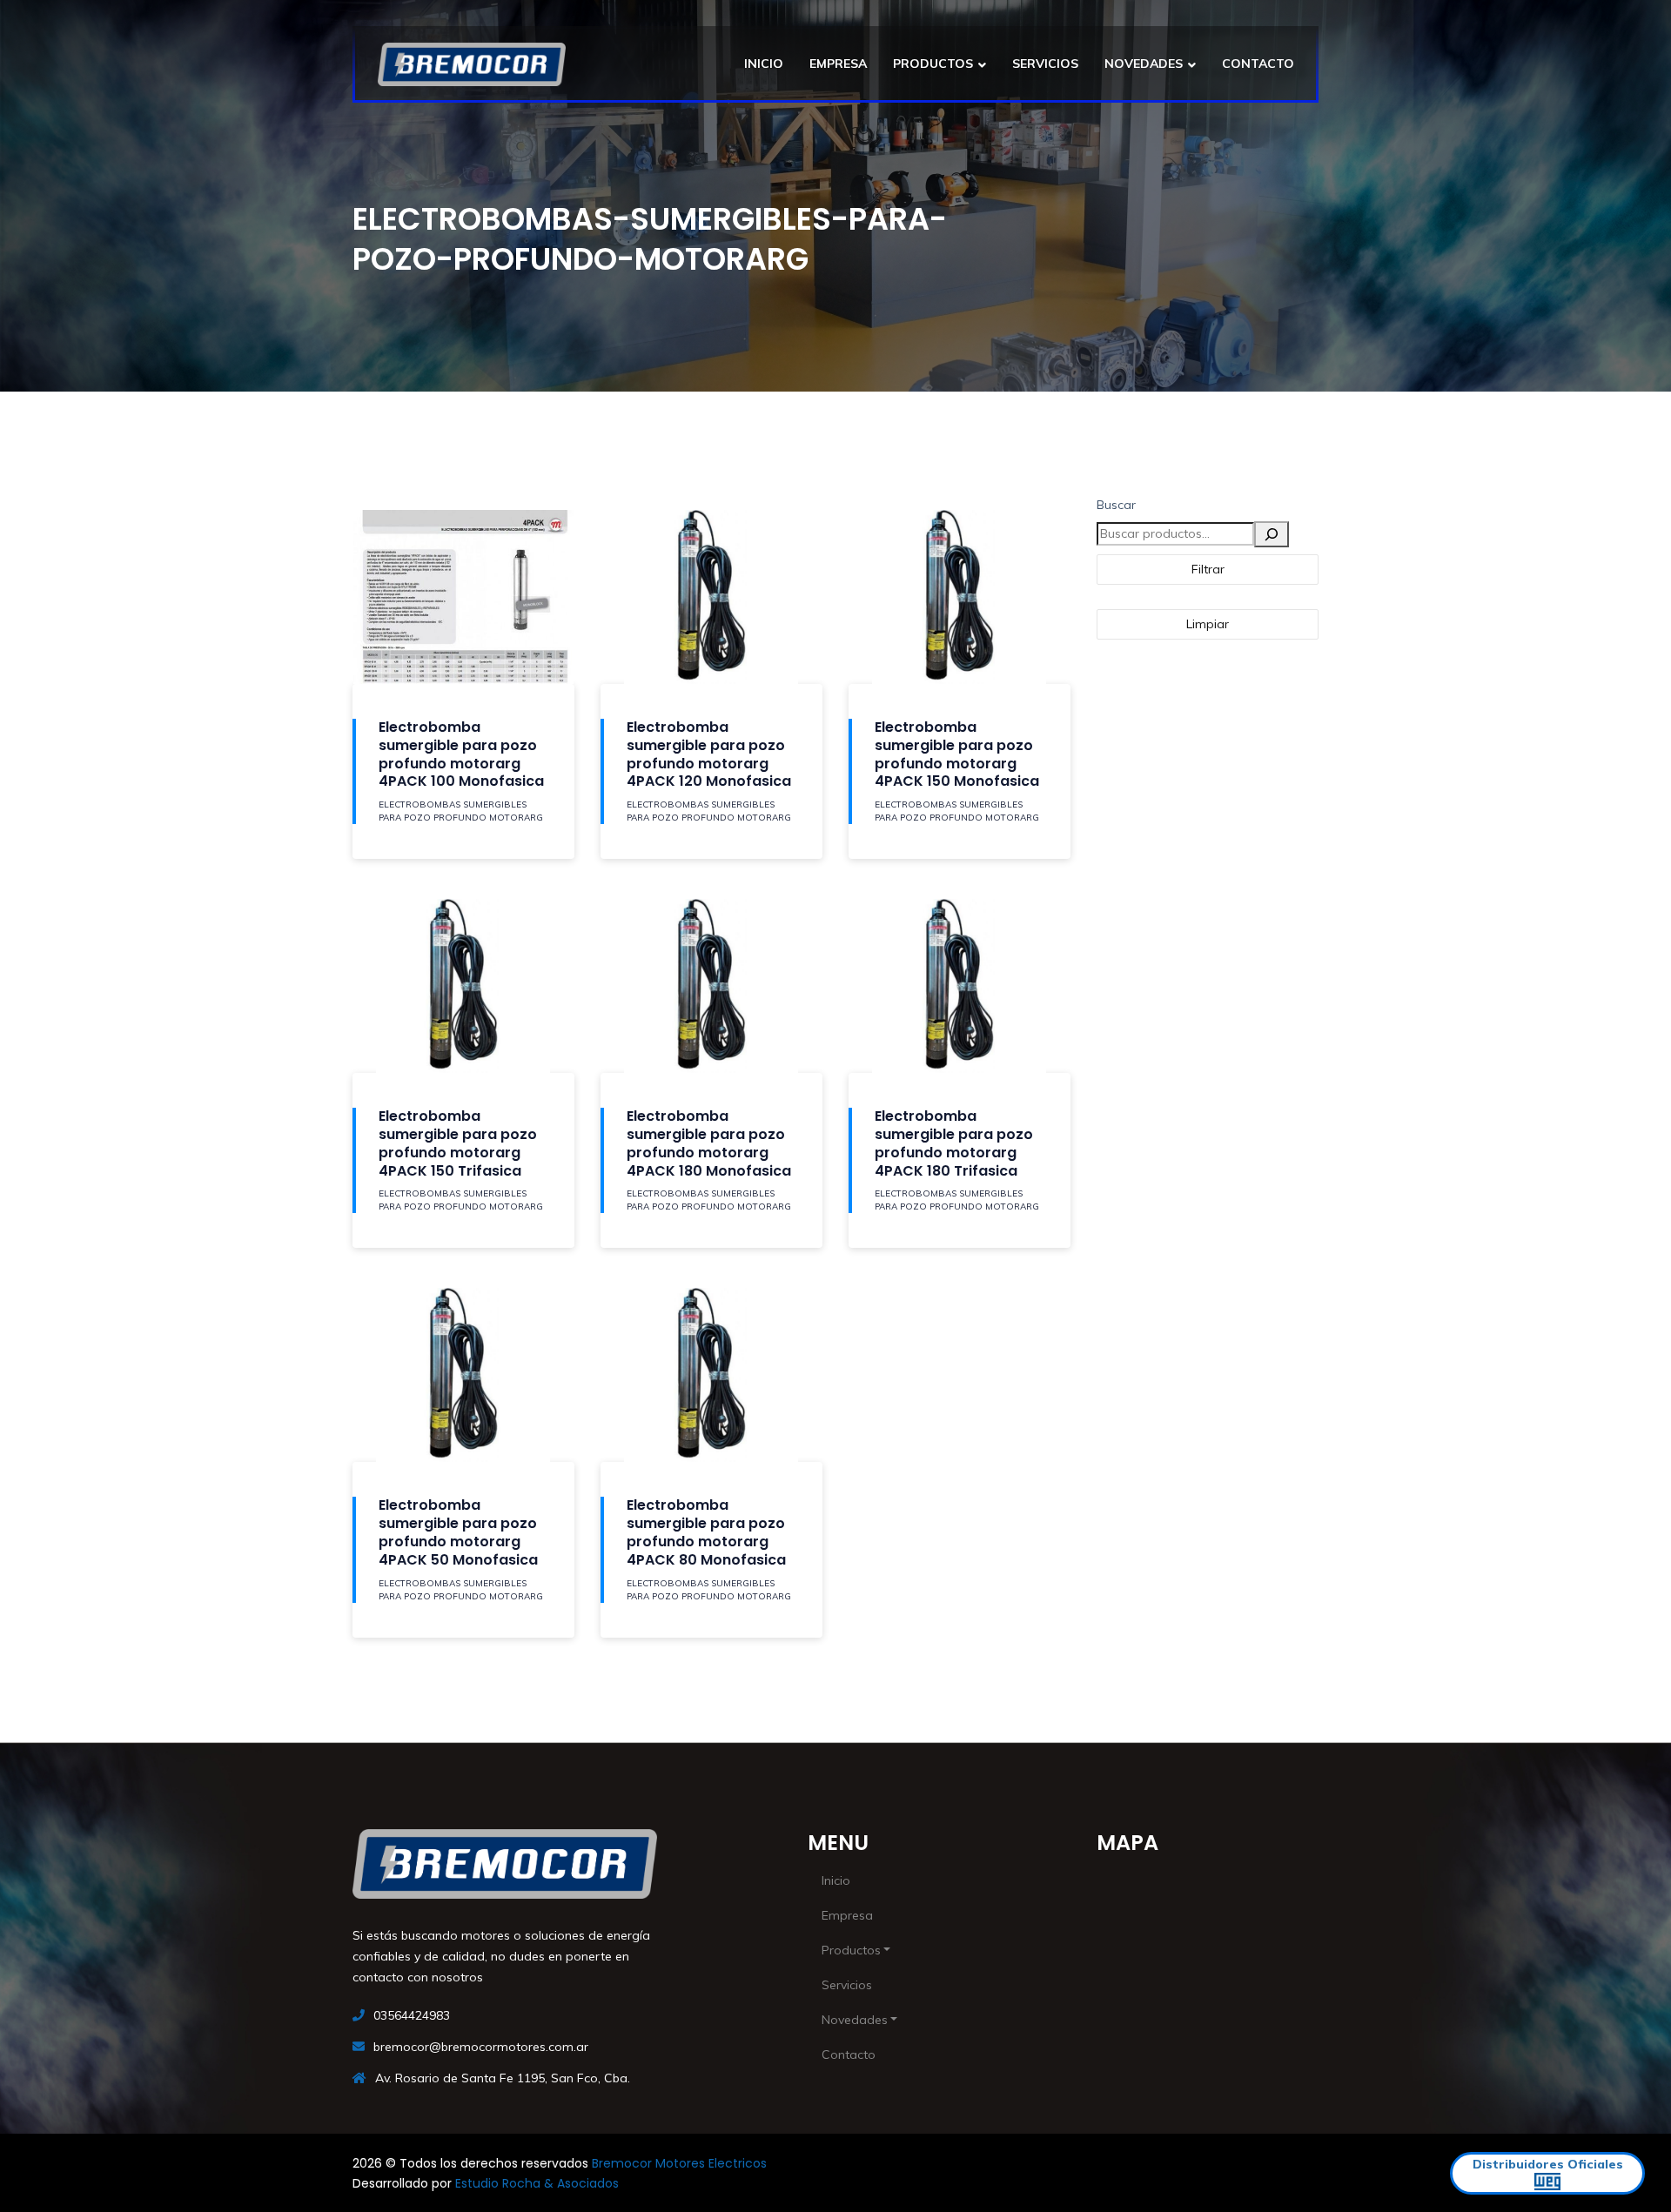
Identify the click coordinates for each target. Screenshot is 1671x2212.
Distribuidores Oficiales (1548, 2164)
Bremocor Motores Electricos (679, 2163)
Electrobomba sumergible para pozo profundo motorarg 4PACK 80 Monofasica (706, 1532)
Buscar (1116, 505)
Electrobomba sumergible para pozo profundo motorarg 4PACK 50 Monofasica (458, 1532)
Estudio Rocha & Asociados (537, 2183)
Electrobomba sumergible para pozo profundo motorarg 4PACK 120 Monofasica (709, 754)
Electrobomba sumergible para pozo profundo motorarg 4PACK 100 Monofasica (461, 754)
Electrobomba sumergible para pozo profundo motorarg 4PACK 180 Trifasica (954, 1143)
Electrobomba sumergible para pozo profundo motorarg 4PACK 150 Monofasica (957, 754)
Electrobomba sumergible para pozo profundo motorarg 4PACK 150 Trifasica (458, 1143)
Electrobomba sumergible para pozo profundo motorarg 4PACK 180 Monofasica (709, 1143)
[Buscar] (1272, 534)
